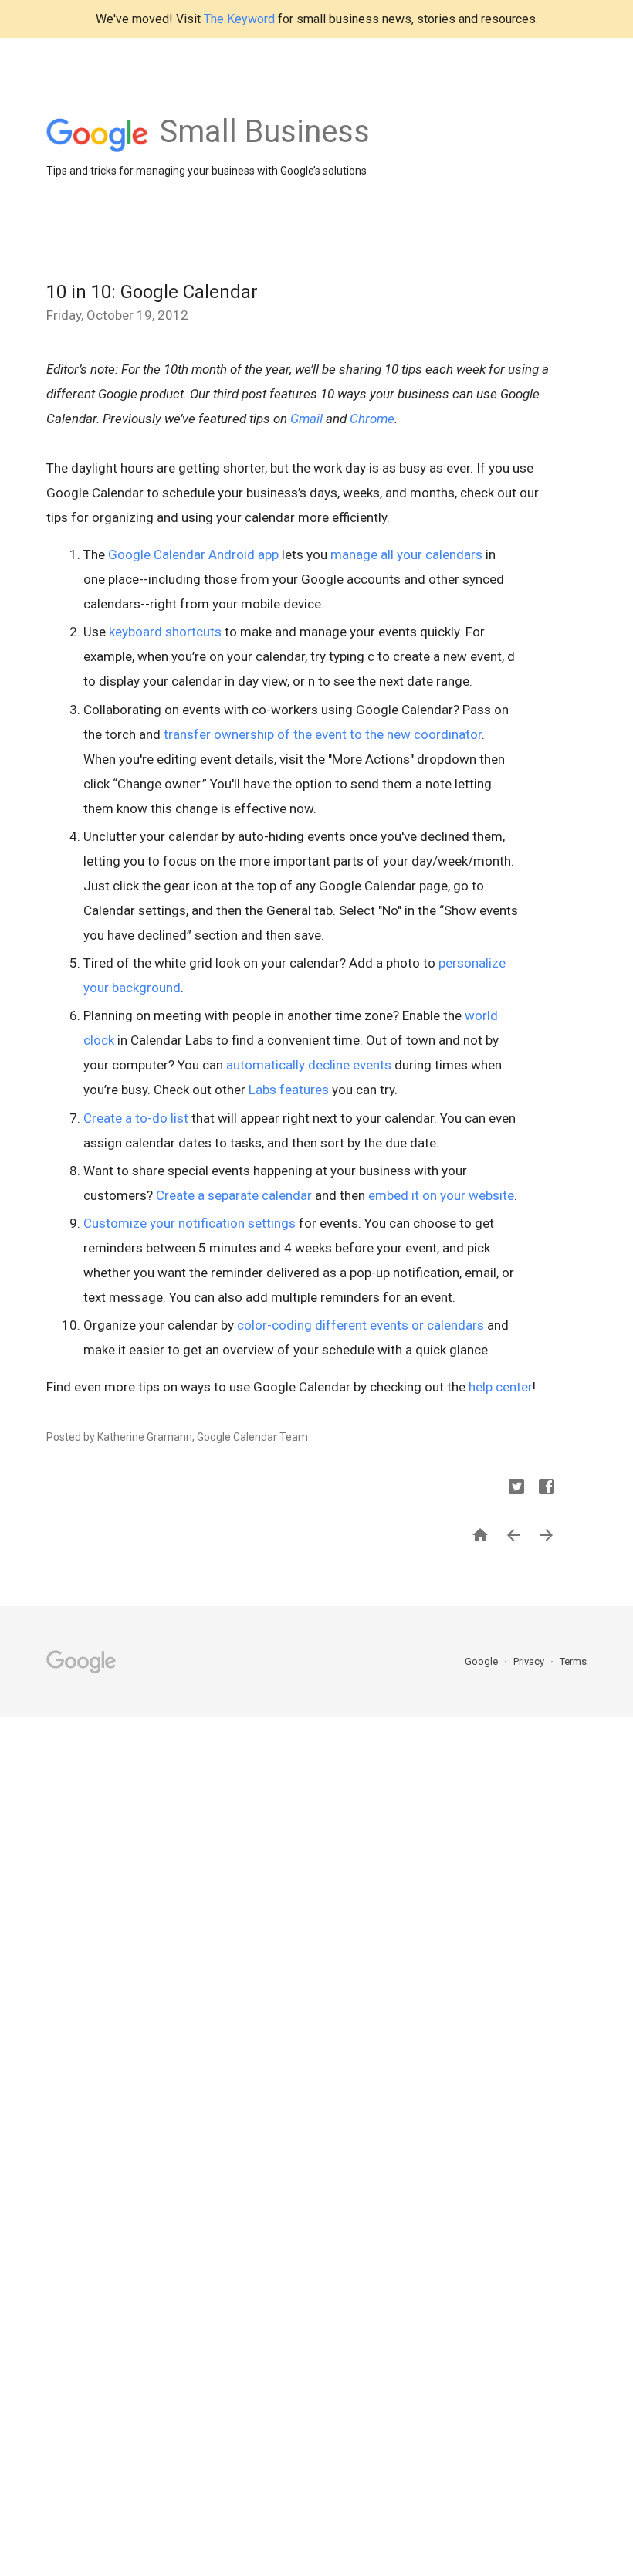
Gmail (306, 419)
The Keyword (239, 19)
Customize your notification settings (190, 1223)
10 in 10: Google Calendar (152, 292)
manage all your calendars (406, 554)
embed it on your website (441, 1195)
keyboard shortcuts (165, 632)
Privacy (530, 1661)
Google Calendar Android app (193, 554)
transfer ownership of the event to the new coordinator (323, 734)
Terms (573, 1661)
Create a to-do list (136, 1118)
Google (482, 1661)
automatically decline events (309, 1065)
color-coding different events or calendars (361, 1325)
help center (501, 1387)
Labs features (289, 1090)
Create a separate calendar (234, 1195)
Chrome (372, 419)
